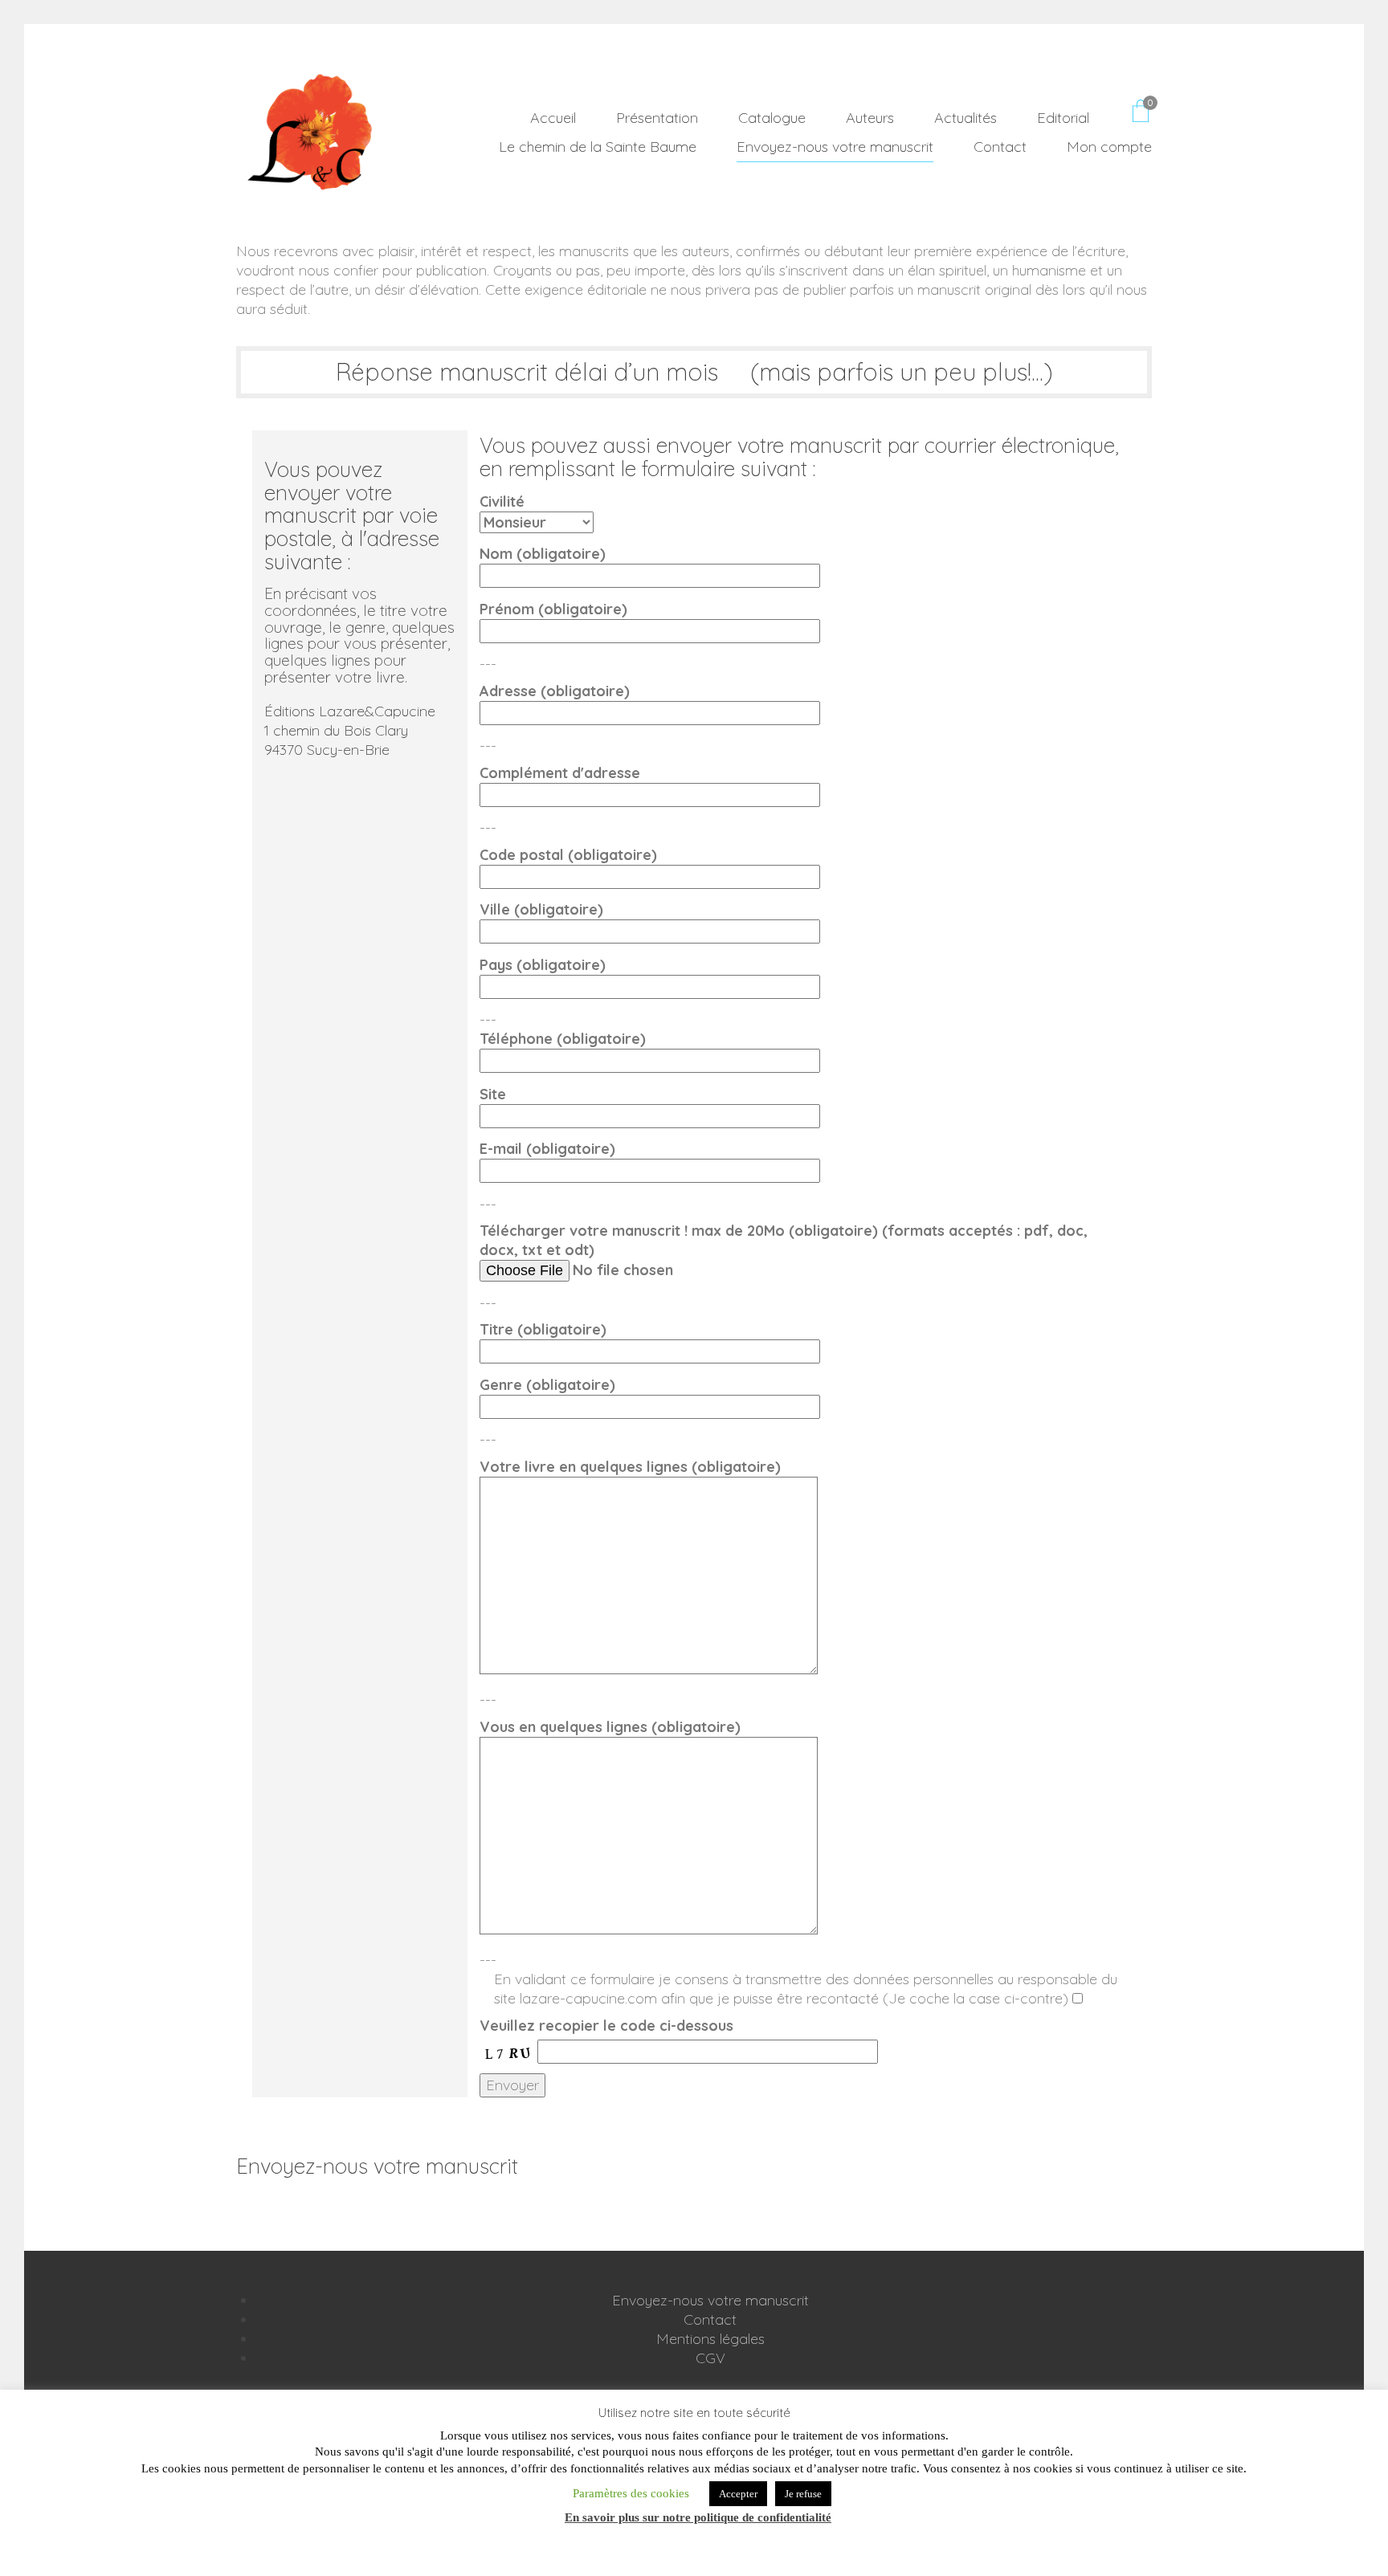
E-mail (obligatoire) (547, 1149)
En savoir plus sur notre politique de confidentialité (698, 2517)
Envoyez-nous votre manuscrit (710, 2300)
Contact (710, 2319)
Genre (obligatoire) (547, 1385)
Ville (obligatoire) (541, 909)
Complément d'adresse (560, 773)
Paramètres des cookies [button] (631, 2493)
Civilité (502, 501)
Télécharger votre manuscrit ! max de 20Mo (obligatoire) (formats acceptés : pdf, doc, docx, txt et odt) (784, 1240)
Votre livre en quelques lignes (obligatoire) (630, 1467)
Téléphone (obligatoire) (563, 1039)
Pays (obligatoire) (543, 965)
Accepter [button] (738, 2494)
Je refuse (803, 2494)
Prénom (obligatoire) (553, 609)
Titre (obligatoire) (543, 1329)
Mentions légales (710, 2339)
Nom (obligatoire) (543, 554)
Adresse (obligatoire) (555, 691)
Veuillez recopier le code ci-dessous (606, 2026)
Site (493, 1094)
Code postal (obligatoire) (568, 855)
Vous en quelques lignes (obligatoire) (610, 1727)
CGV (710, 2358)
